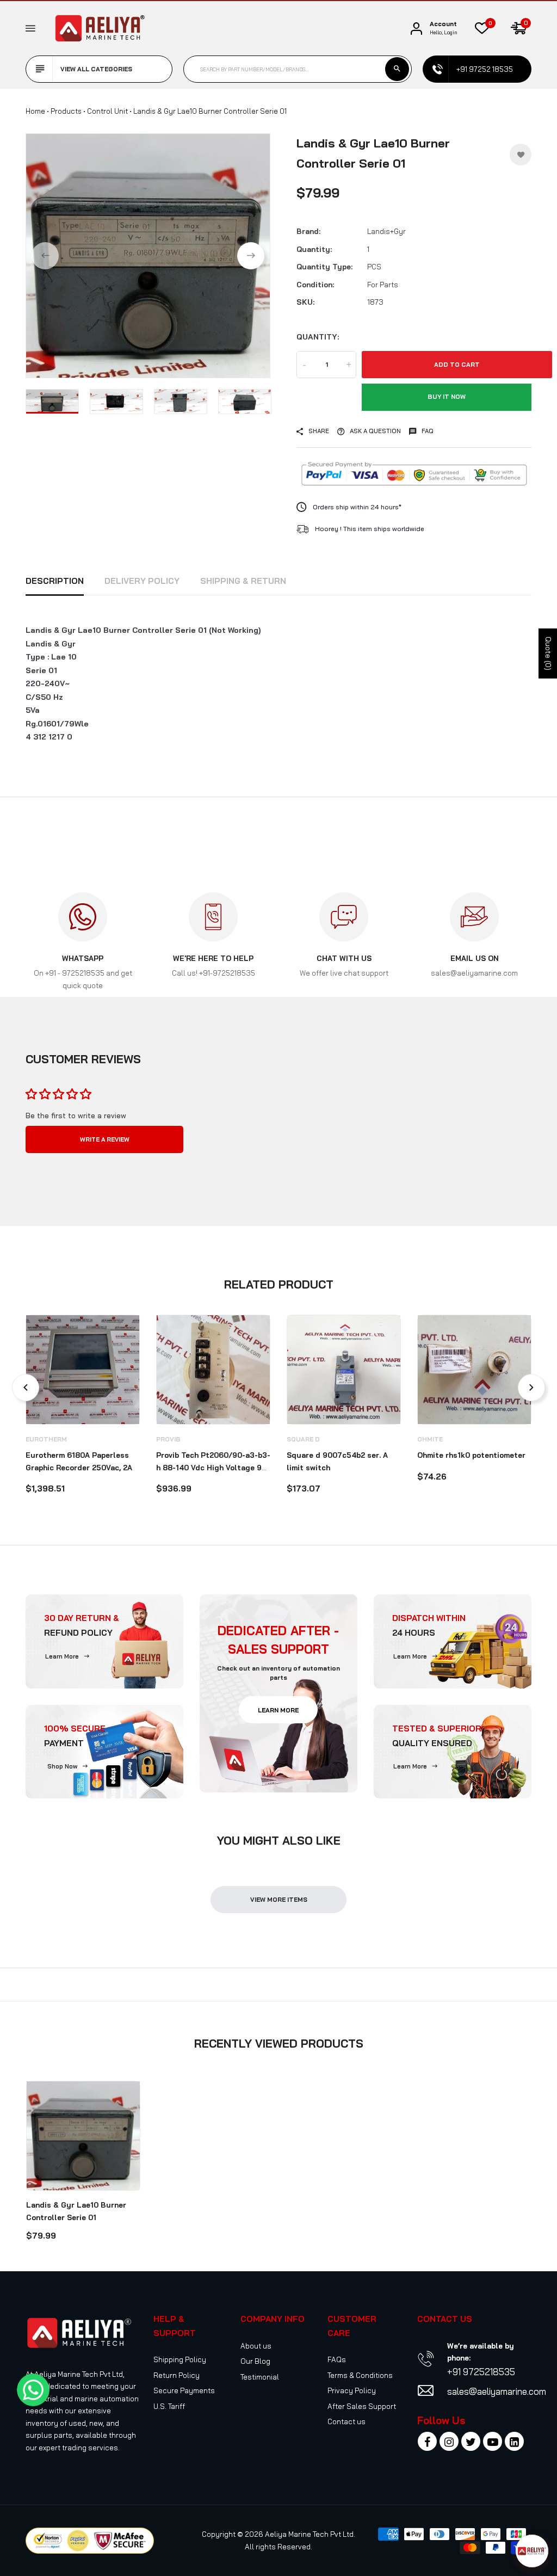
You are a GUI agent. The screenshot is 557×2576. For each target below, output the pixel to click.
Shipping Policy (180, 2359)
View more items (279, 1900)
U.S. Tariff (169, 2406)
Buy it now (447, 397)
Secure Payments (184, 2390)
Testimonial (260, 2377)
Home (35, 111)
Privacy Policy (352, 2390)
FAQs (337, 2359)
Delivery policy (142, 581)
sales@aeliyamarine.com (497, 2391)
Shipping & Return (243, 581)
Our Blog (255, 2361)
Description (55, 581)
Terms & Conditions (360, 2375)
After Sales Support (362, 2406)
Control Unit (107, 111)
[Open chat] (532, 2551)
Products (66, 111)
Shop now (62, 1767)
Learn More (62, 1656)
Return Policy (177, 2375)
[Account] (416, 28)
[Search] (397, 69)
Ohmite (430, 1439)
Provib (168, 1439)
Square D (303, 1439)
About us (256, 2346)
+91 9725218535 (481, 2372)
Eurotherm (46, 1439)
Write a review (105, 1139)
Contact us (346, 2421)
